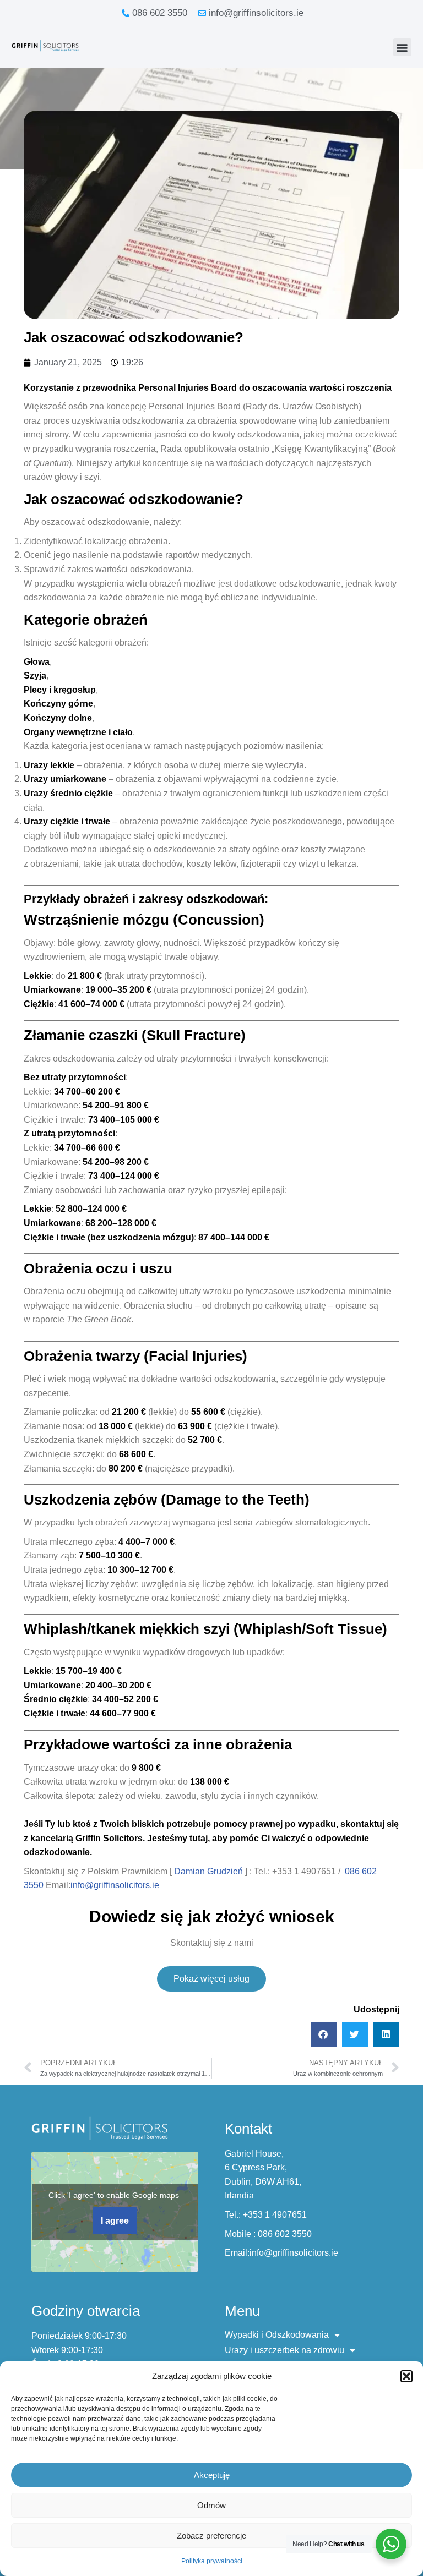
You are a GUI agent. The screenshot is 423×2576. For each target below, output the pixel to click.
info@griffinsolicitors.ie (115, 1885)
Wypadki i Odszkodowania (277, 2335)
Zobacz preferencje (211, 2536)
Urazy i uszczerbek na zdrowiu (284, 2350)
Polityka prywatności (212, 2561)
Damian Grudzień (208, 1871)
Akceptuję (212, 2475)
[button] (406, 2376)
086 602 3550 (285, 2234)
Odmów (211, 2505)
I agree (115, 2221)
